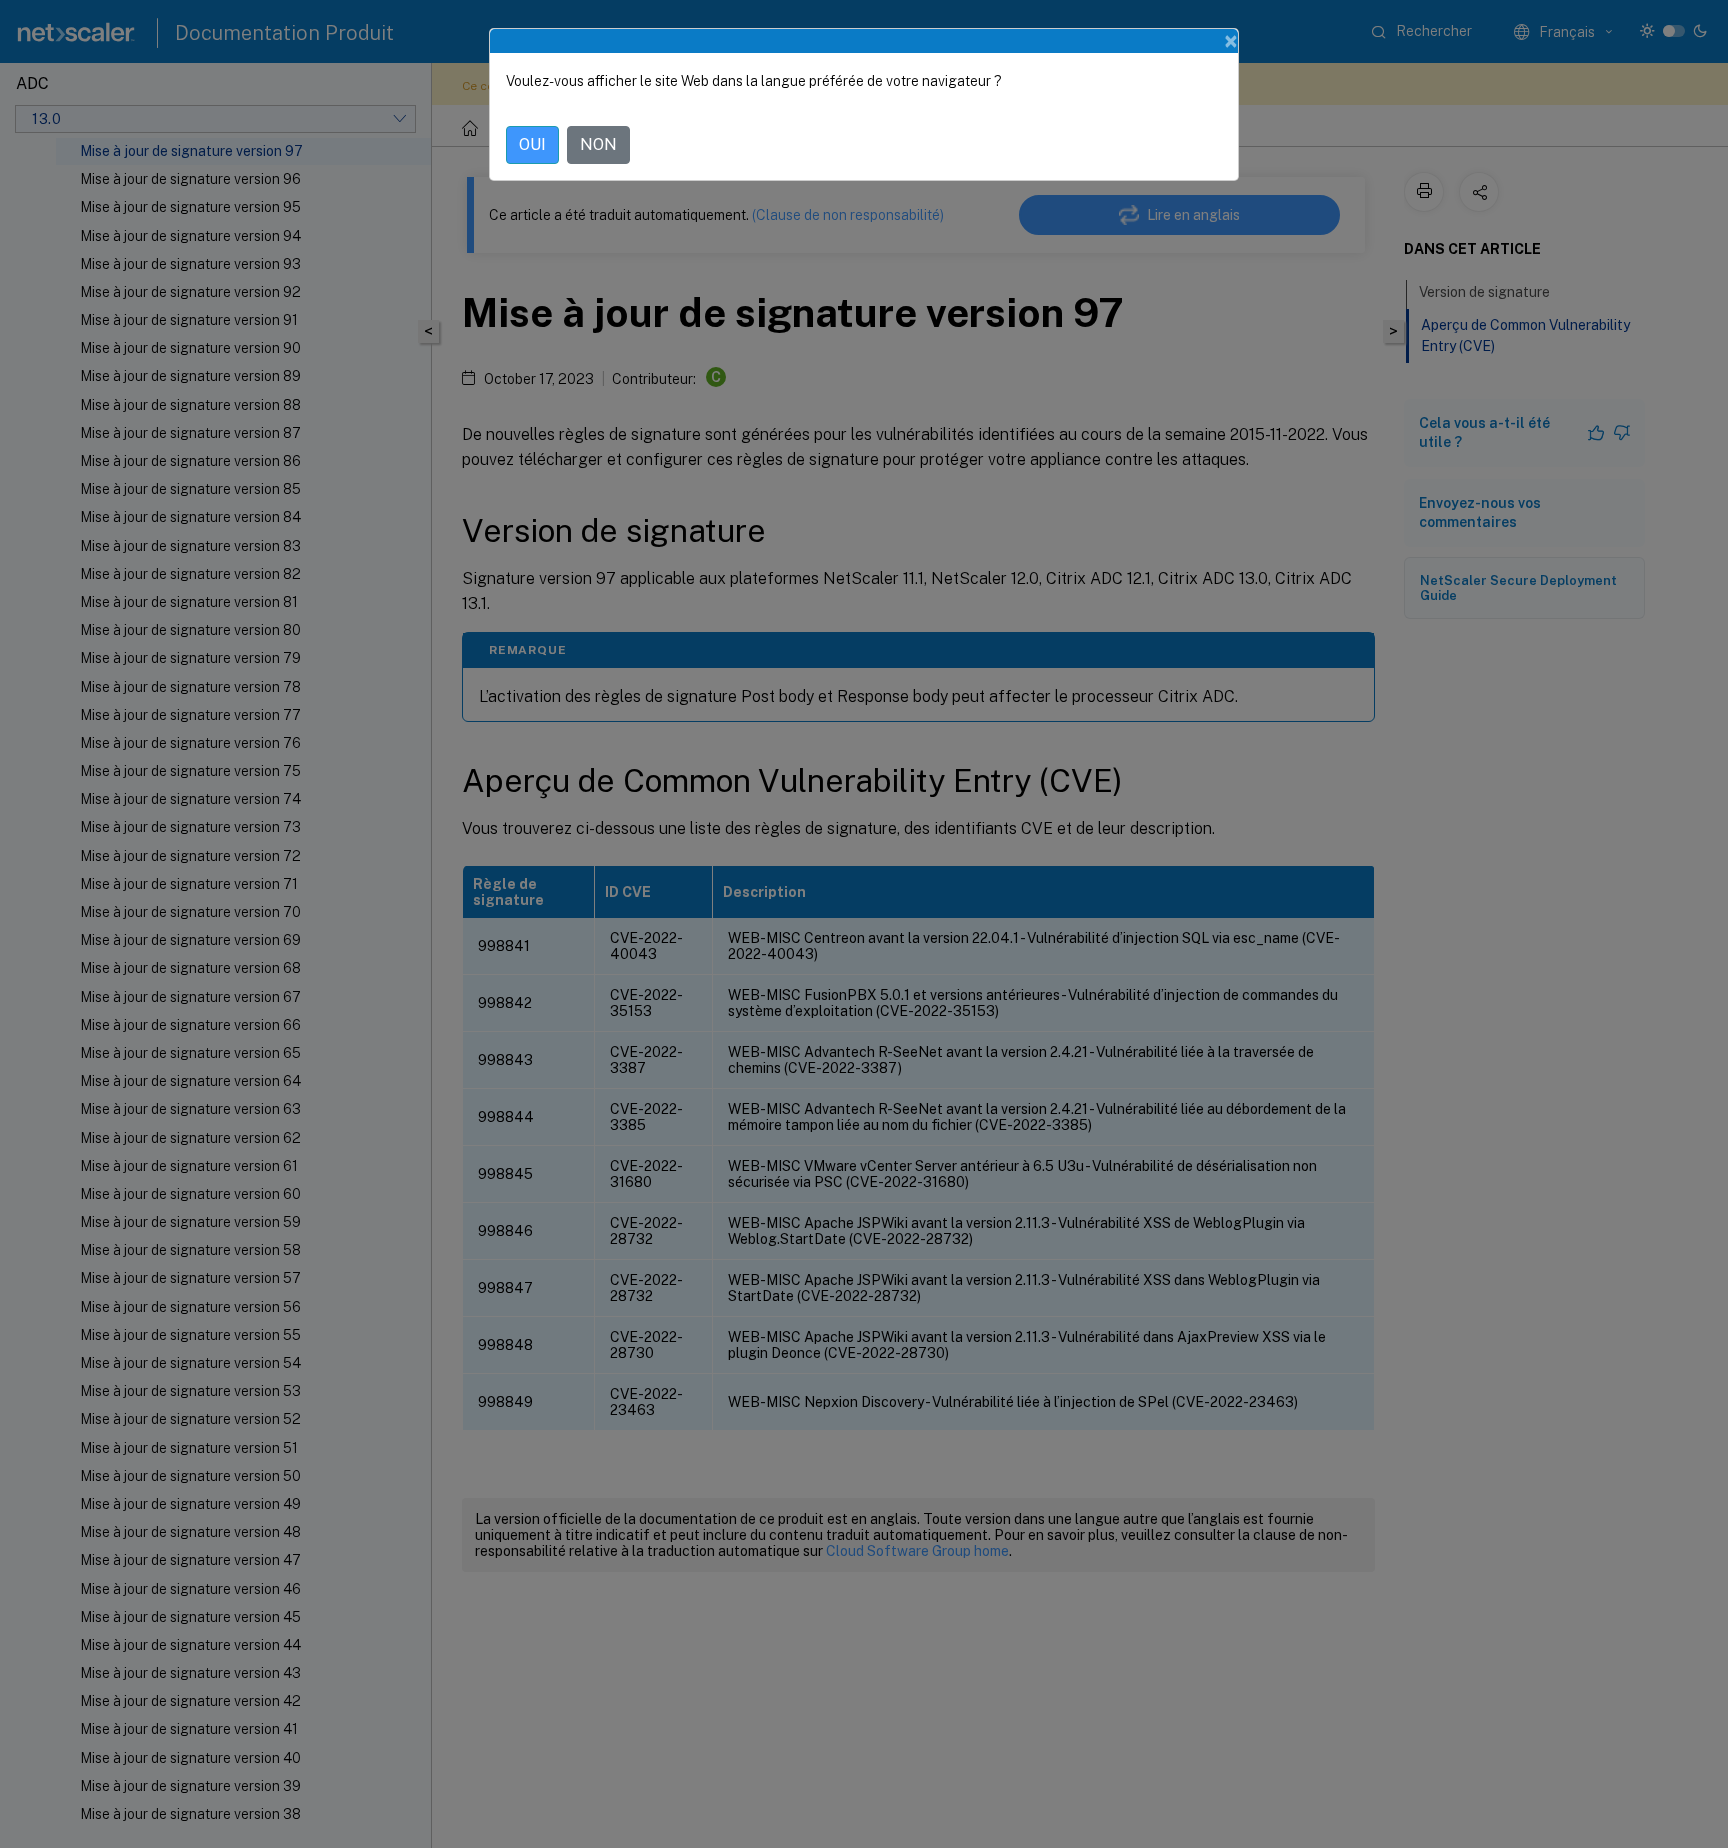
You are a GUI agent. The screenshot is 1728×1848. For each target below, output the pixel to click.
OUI (532, 144)
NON (598, 144)
